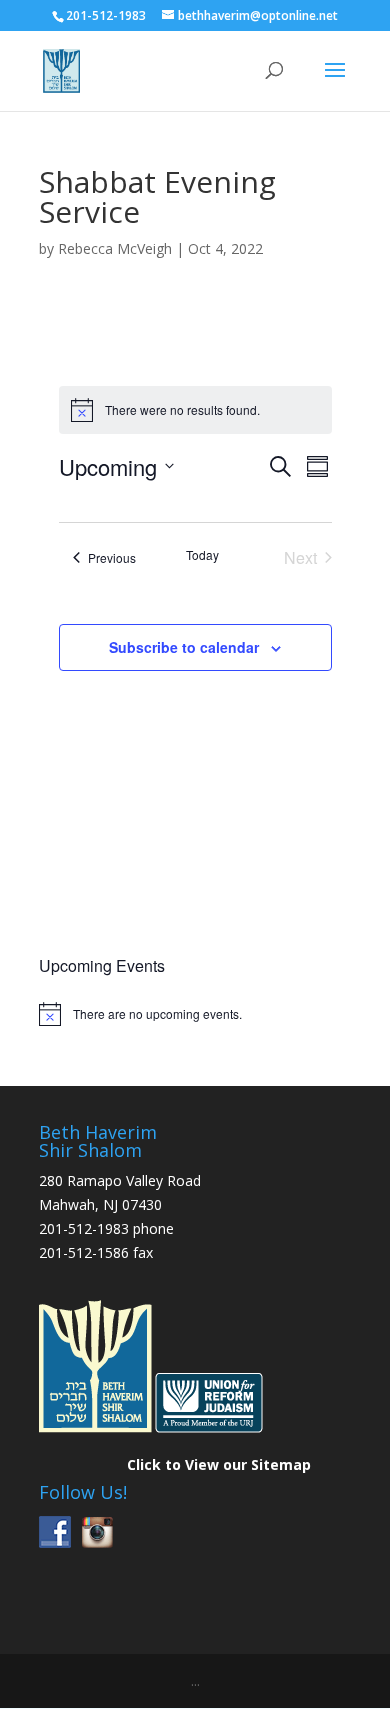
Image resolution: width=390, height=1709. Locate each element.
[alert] (195, 1014)
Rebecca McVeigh (115, 248)
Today (202, 555)
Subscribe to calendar (184, 647)
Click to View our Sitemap (219, 1464)
